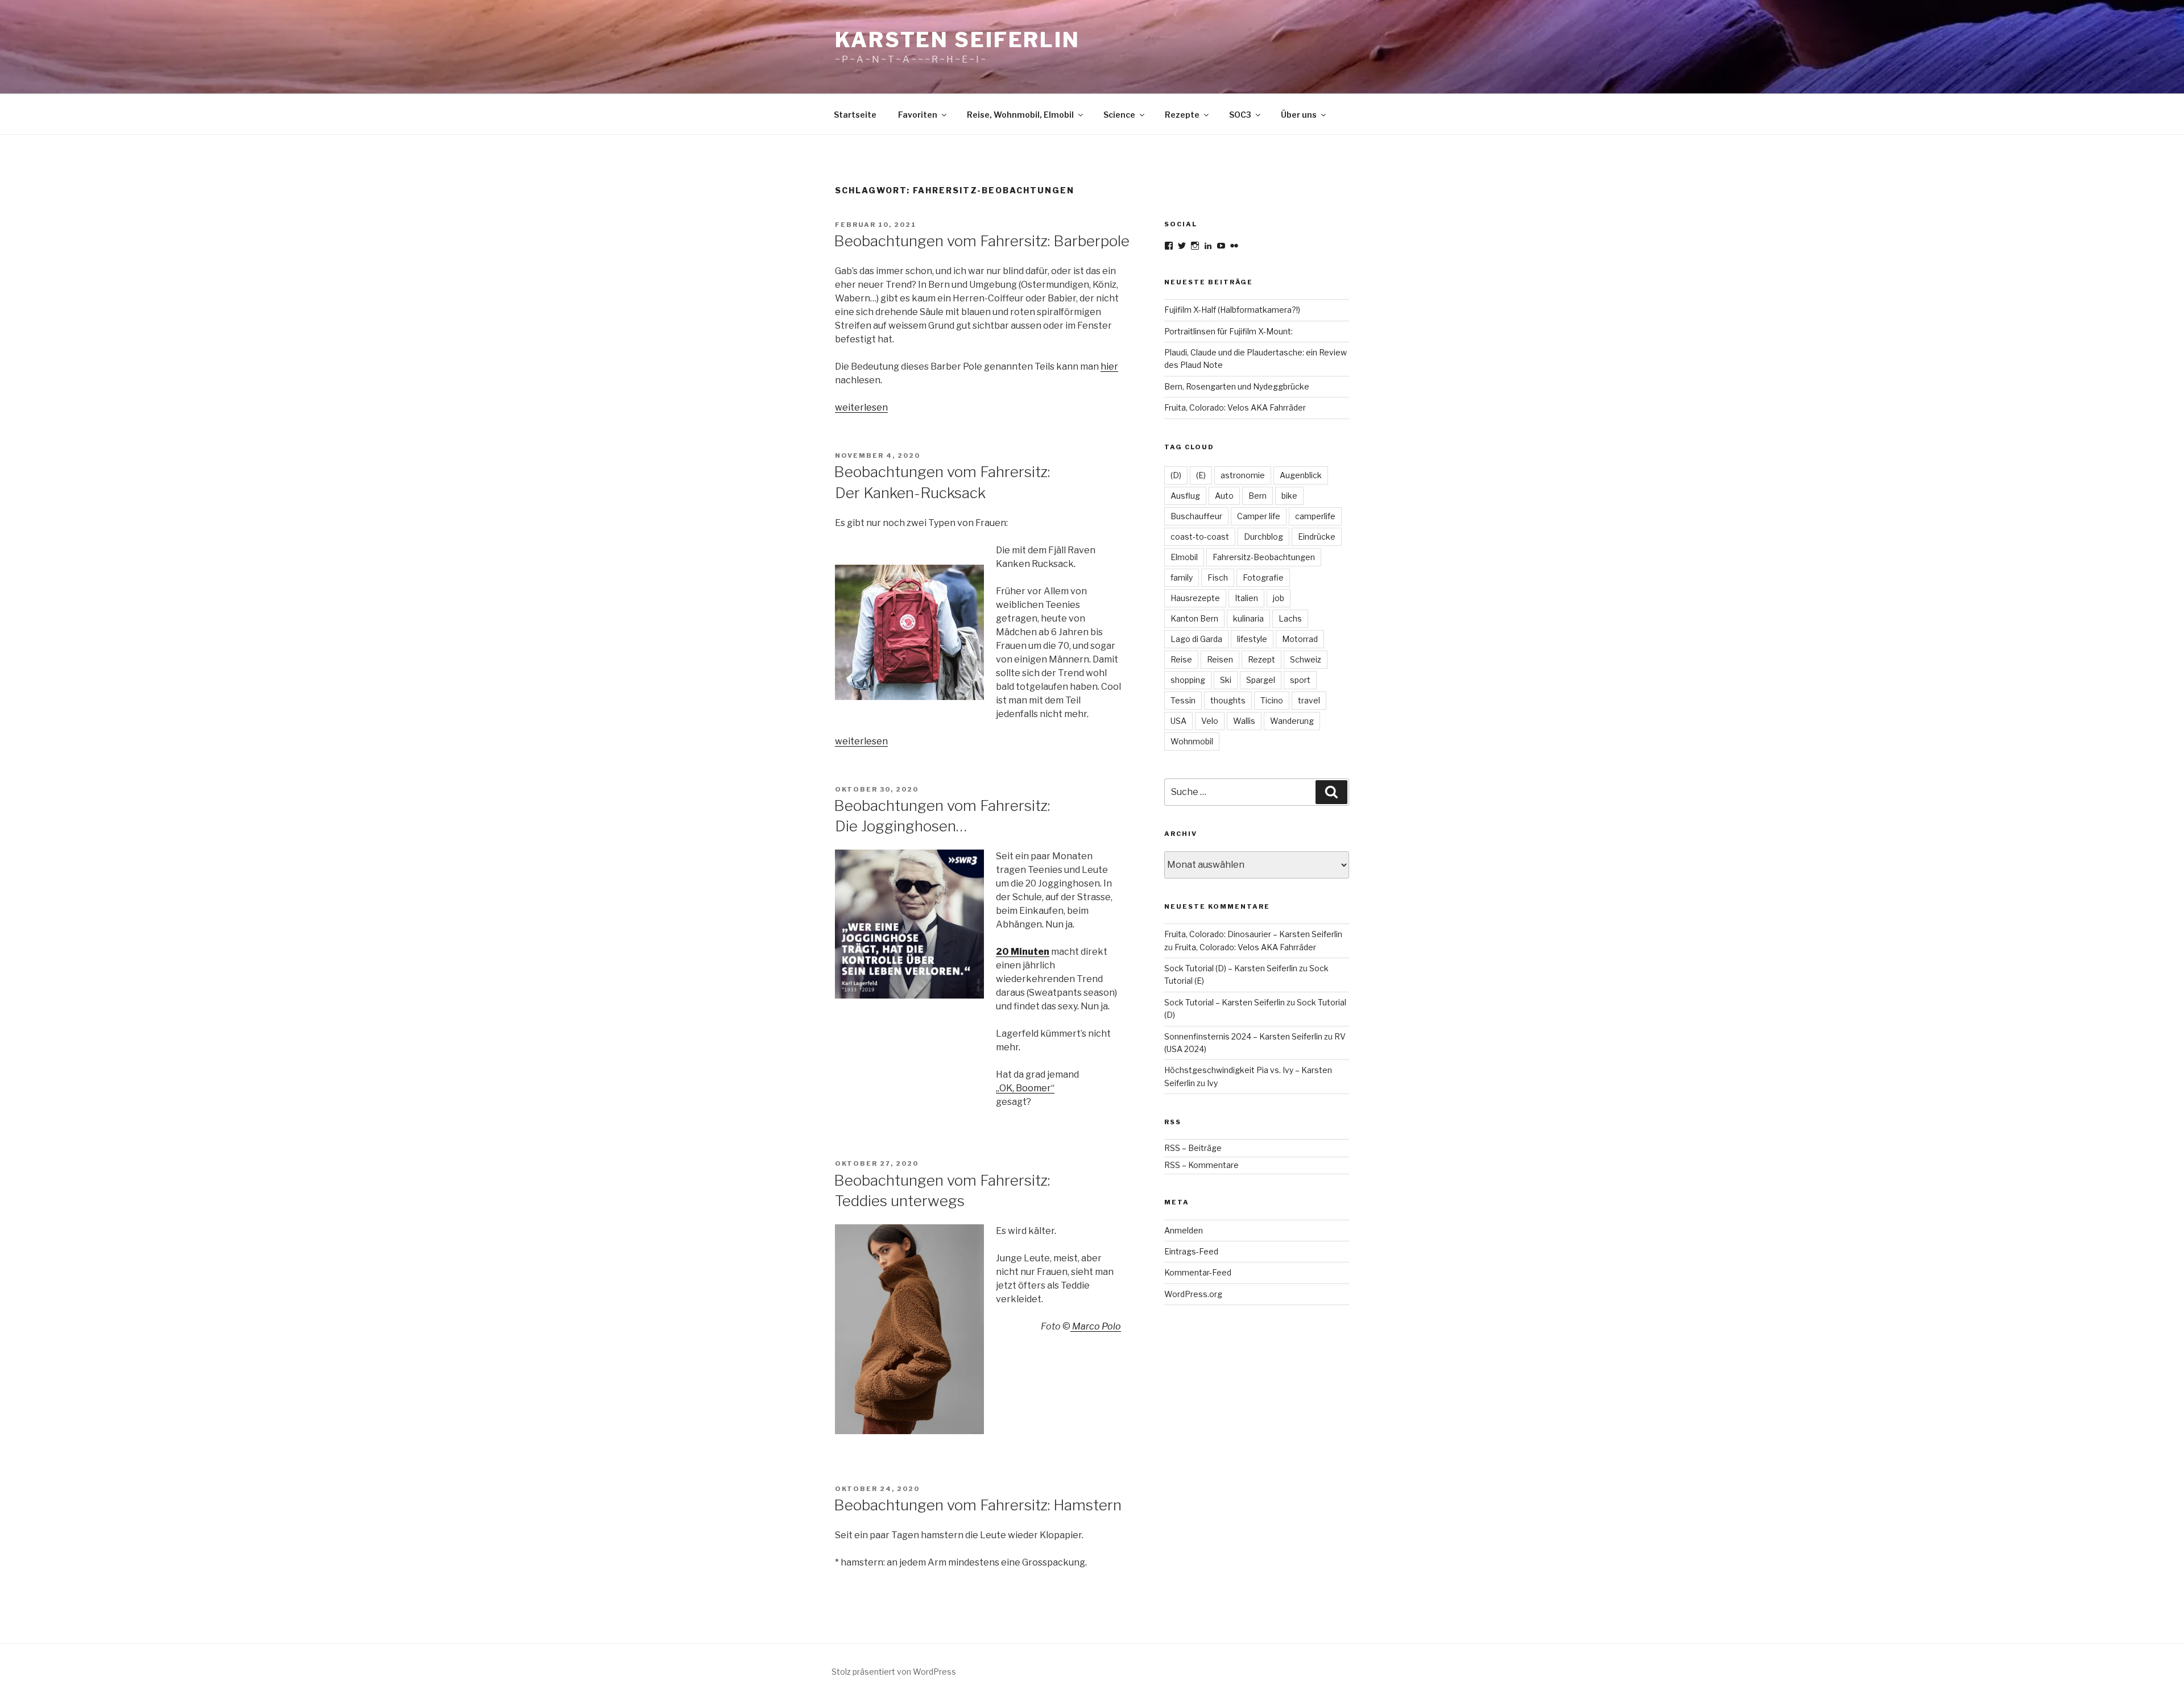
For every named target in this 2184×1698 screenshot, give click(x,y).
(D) (1176, 475)
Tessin (1183, 700)
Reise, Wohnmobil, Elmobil (1020, 115)
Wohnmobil (1192, 741)
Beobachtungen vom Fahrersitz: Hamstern (978, 1505)
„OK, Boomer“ (1025, 1088)
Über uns (1299, 115)
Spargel (1261, 680)
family (1182, 577)
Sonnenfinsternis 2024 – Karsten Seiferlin (1243, 1036)
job (1279, 598)
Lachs (1290, 618)
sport (1300, 680)
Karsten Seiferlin (957, 40)
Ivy (1212, 1083)
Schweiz (1306, 659)
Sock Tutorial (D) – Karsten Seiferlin (1231, 968)
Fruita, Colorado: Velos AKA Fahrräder (1235, 407)
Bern (1258, 496)
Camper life (1259, 516)
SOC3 (1240, 115)
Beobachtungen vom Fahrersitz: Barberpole (982, 241)
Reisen (1220, 659)
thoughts (1228, 700)
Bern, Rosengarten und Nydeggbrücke (1237, 386)
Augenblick (1301, 475)
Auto (1224, 496)
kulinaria (1248, 618)
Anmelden (1184, 1230)
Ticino (1272, 700)
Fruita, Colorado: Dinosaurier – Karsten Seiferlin (1253, 934)
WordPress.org (1193, 1294)
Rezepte (1182, 115)
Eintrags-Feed (1191, 1251)
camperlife (1315, 516)
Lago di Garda (1196, 639)
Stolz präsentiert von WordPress (894, 1672)
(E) (1201, 475)
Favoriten (918, 115)
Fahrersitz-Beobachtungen (1264, 557)
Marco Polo (1096, 1326)
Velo (1210, 721)
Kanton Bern (1194, 618)
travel (1309, 700)
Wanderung (1292, 721)
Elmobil (1184, 557)
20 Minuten (1023, 952)
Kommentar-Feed (1198, 1272)
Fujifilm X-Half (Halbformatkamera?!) (1232, 310)
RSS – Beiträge (1193, 1148)
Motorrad (1300, 639)
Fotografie (1263, 577)
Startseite (855, 115)
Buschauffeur (1196, 516)
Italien (1246, 598)
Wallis (1244, 721)
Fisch (1218, 577)
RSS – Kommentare (1201, 1165)
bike (1289, 496)
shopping (1188, 680)
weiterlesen (861, 407)
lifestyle (1252, 639)
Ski (1226, 680)
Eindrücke (1317, 537)
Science (1119, 115)
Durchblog (1263, 537)
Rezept (1261, 659)
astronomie (1243, 475)
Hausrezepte (1195, 598)
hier (1109, 366)
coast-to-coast (1200, 537)
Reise (1181, 659)
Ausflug (1185, 496)
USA (1178, 721)
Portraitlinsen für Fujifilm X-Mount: (1228, 331)
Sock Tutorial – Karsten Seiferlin (1225, 1002)
